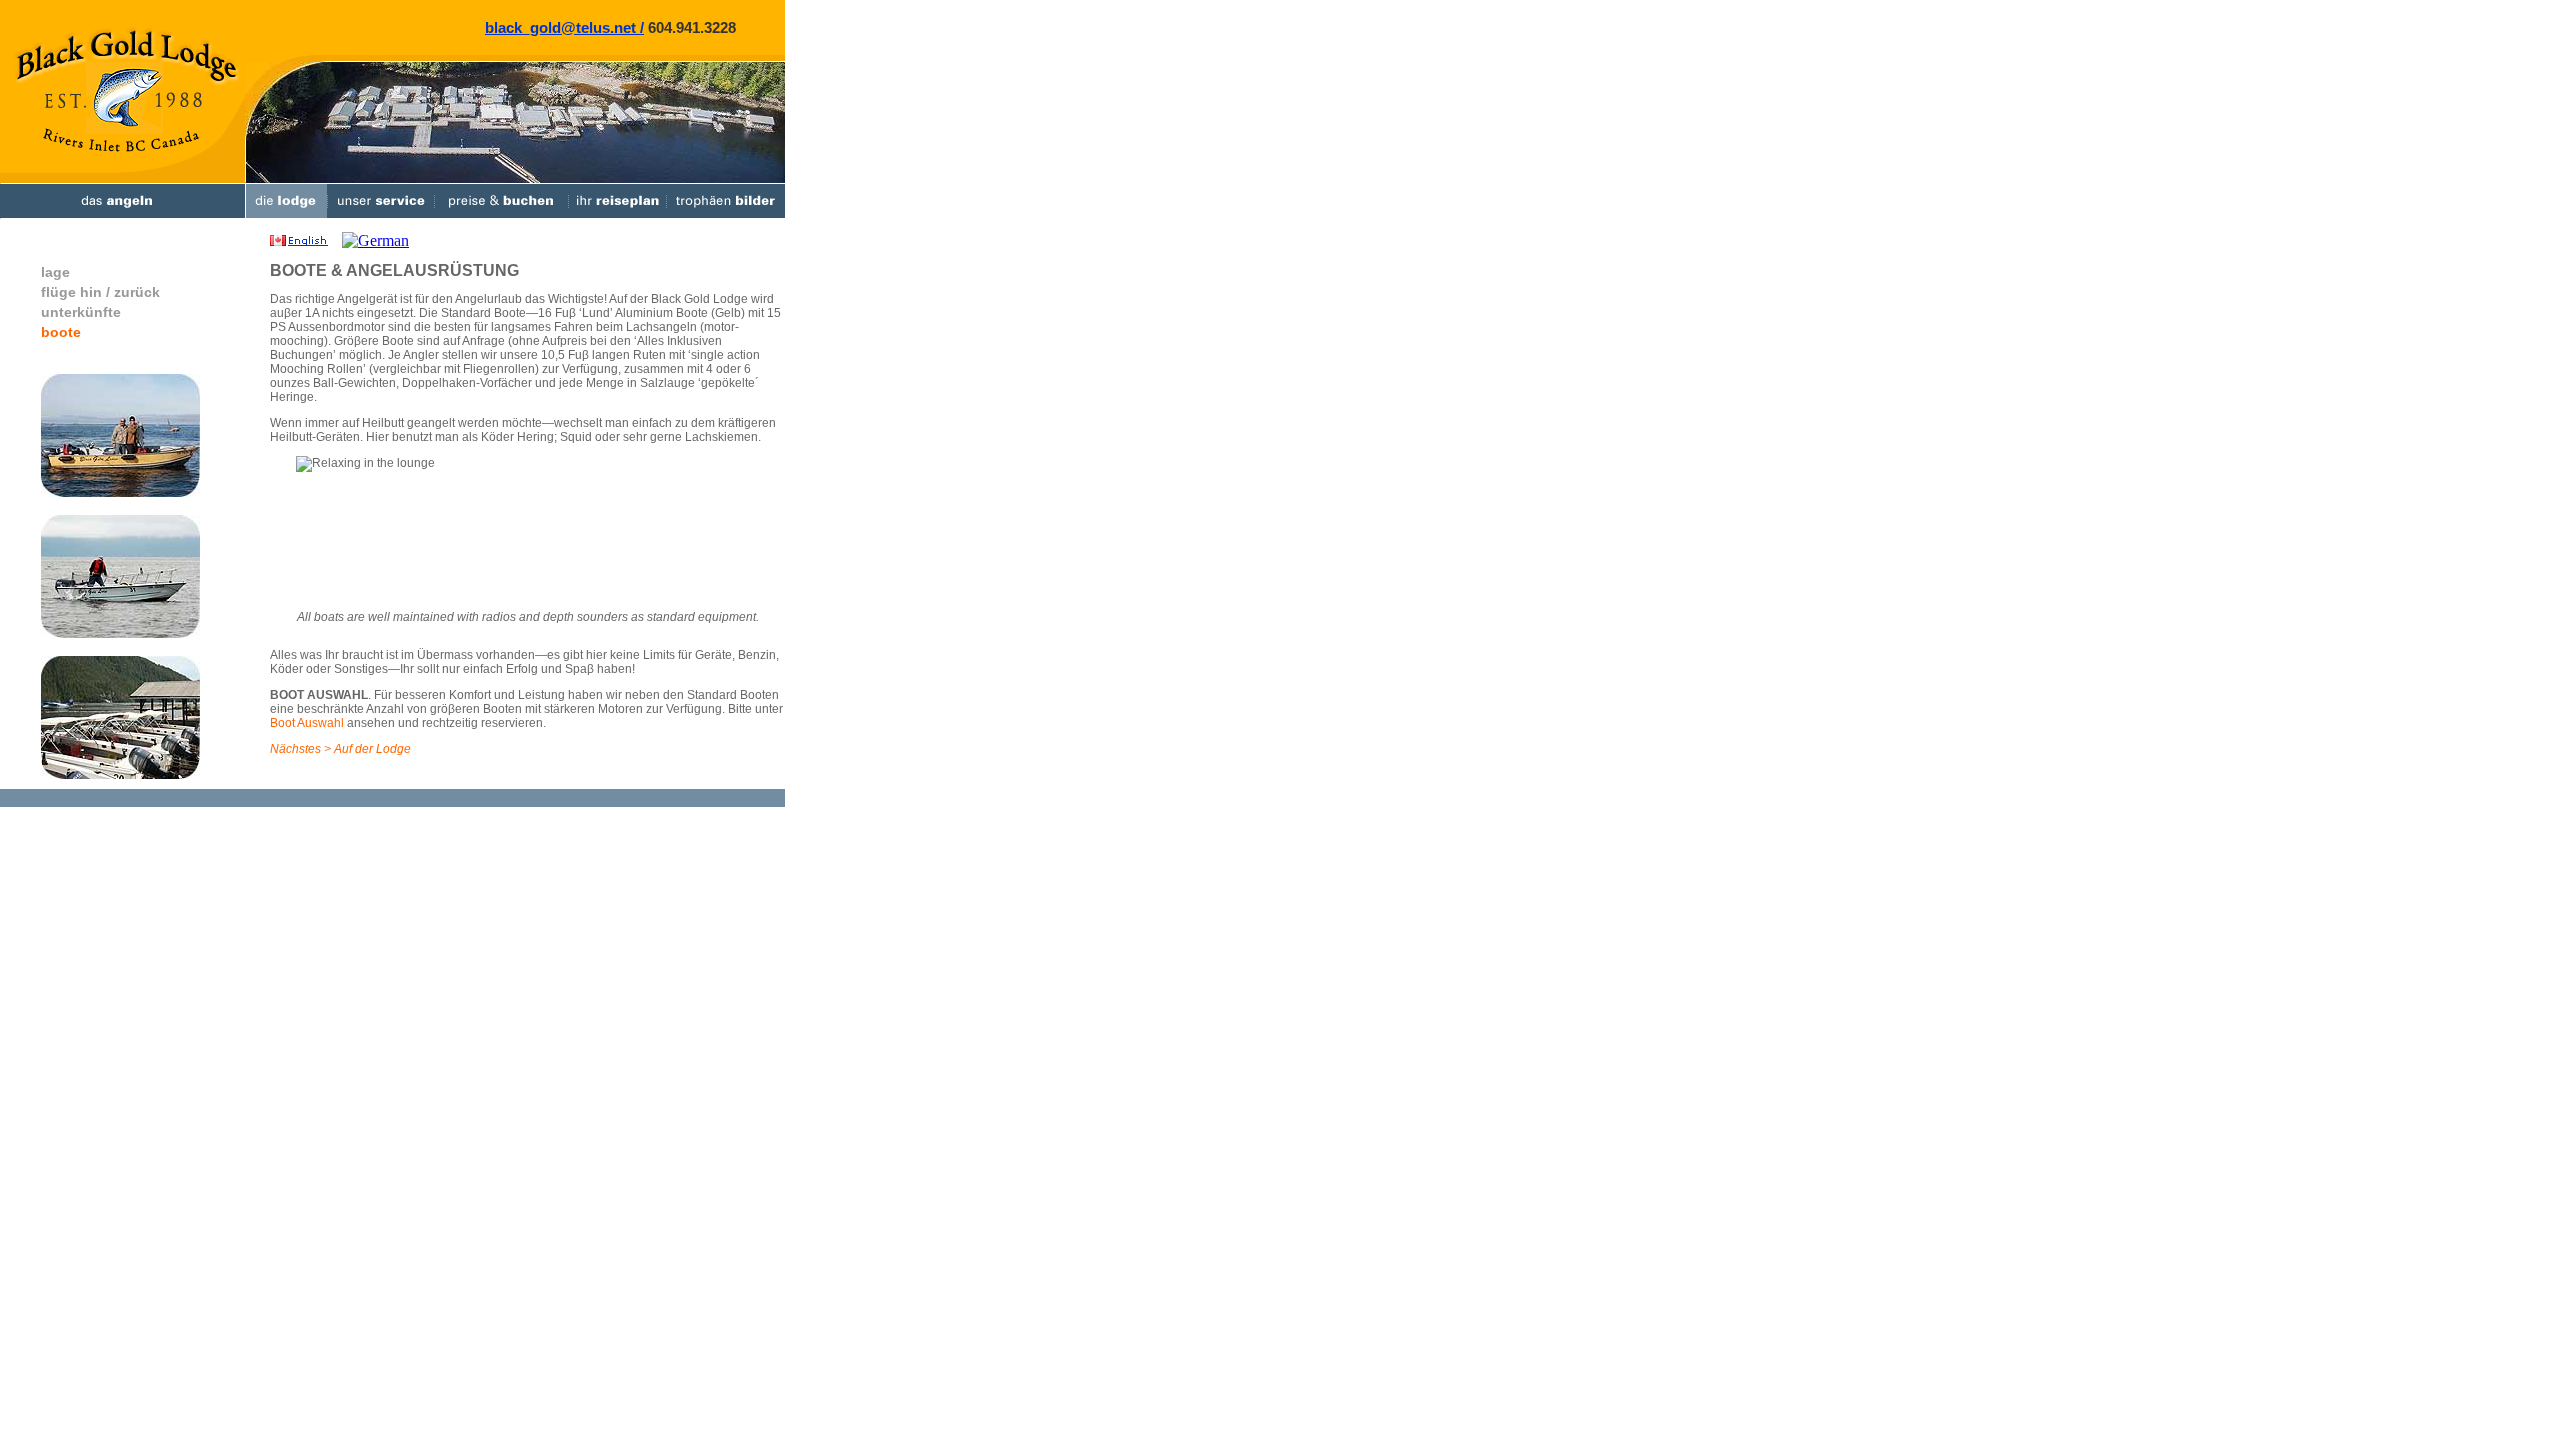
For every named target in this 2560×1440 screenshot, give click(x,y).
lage (55, 272)
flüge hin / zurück (100, 292)
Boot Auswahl (307, 723)
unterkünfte (81, 312)
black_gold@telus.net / (564, 27)
